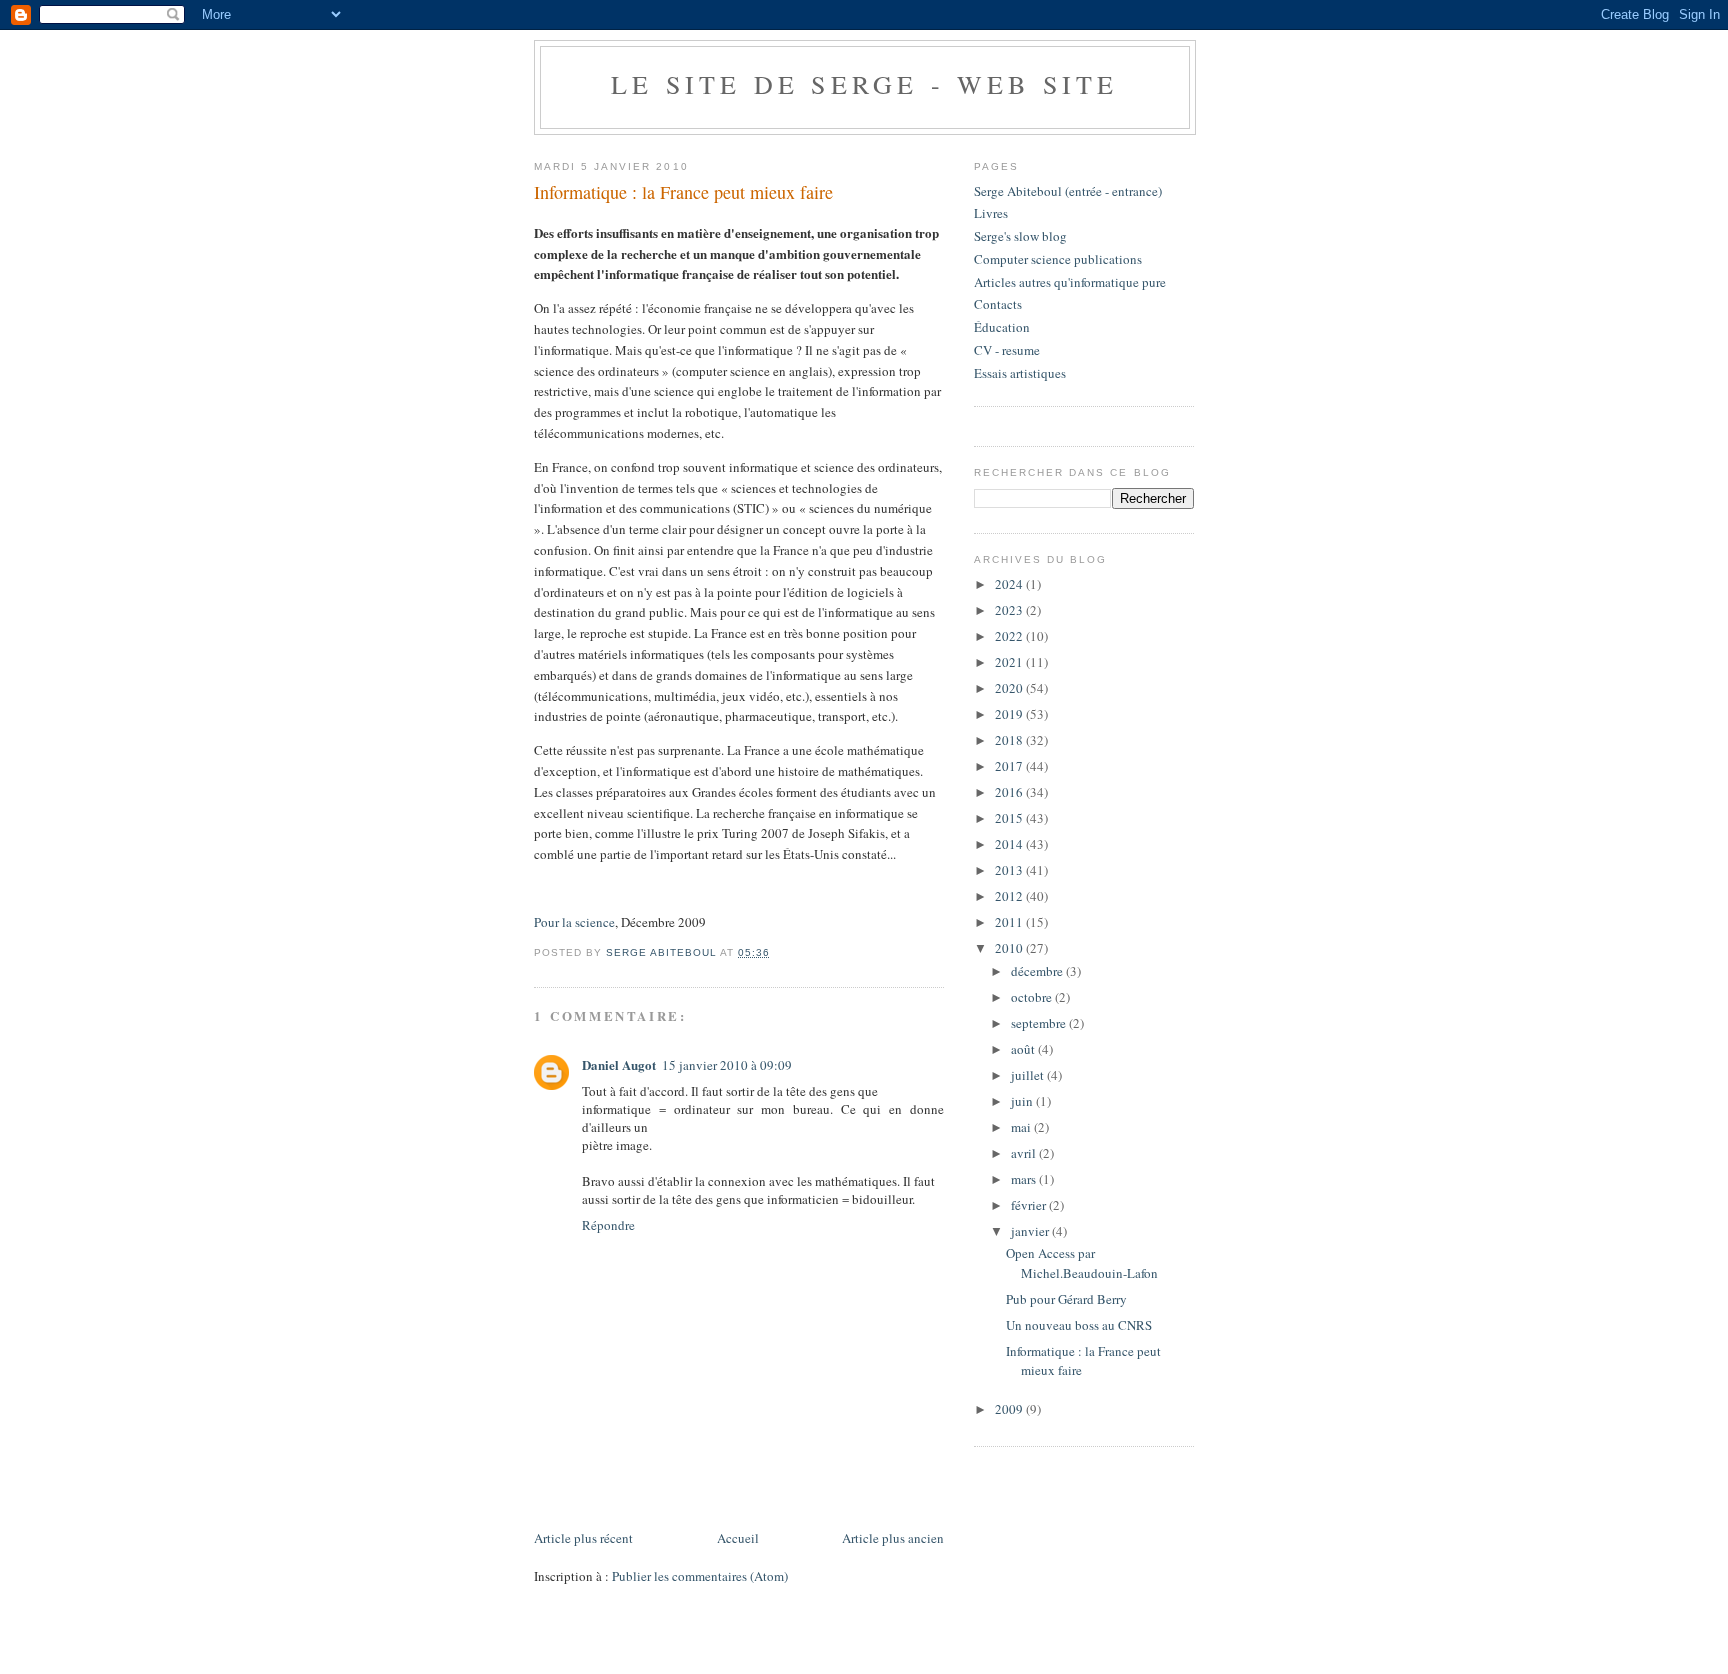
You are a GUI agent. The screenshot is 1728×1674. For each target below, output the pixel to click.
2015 (1010, 818)
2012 (1010, 896)
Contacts (998, 304)
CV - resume (1007, 350)
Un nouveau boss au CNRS (1079, 1325)
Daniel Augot (619, 1064)
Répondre (608, 1225)
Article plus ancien (893, 1538)
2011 (1010, 922)
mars (1025, 1179)
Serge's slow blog (1020, 236)
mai (1022, 1127)
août (1024, 1049)
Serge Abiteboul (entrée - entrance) (1068, 191)
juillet (1029, 1075)
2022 (1010, 636)
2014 (1010, 844)
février (1030, 1205)
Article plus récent (583, 1538)
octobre (1033, 997)
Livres (991, 213)
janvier (1031, 1231)
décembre (1038, 971)
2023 (1010, 610)
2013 (1010, 870)
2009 (1010, 1409)
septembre (1040, 1023)
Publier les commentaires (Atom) (700, 1576)
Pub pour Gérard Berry (1066, 1299)
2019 (1010, 714)
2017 (1010, 766)
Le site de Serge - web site (864, 84)
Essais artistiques (1020, 373)
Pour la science (574, 922)
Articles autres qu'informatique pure (1070, 282)
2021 (1010, 662)
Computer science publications (1058, 259)
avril (1025, 1153)
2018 (1010, 740)
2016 (1010, 792)
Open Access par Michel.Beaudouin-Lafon (1082, 1263)
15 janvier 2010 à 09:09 (727, 1065)
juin (1023, 1101)
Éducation (1002, 327)
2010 (1010, 948)
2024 (1010, 584)
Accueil (738, 1538)
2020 (1010, 688)
